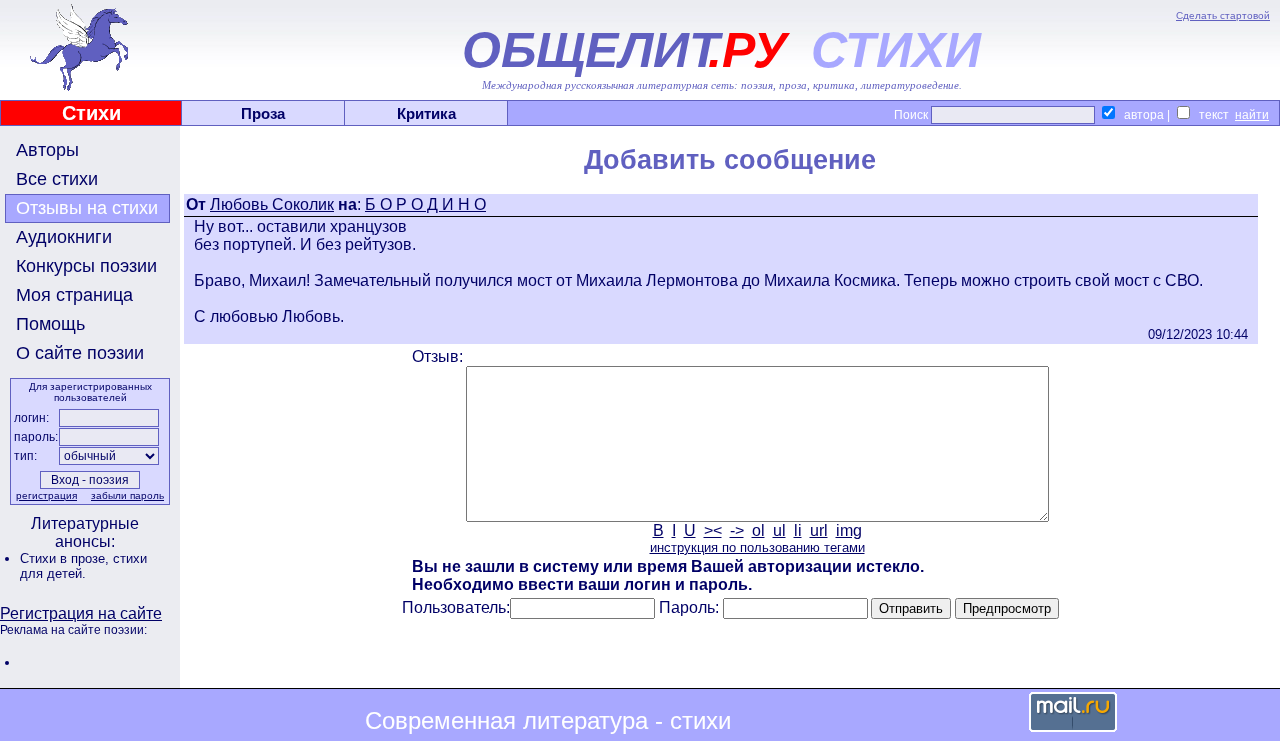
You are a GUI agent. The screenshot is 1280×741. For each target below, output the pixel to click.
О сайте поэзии (80, 353)
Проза (263, 113)
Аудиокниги (64, 237)
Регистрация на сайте (81, 613)
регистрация (46, 495)
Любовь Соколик (272, 204)
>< (713, 530)
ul (779, 530)
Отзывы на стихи (87, 208)
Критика (426, 113)
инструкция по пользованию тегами (757, 547)
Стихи (91, 113)
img (849, 530)
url (819, 530)
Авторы (47, 150)
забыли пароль (127, 495)
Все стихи (57, 179)
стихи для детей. (83, 566)
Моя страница (74, 295)
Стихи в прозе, (66, 558)
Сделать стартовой (1223, 15)
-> (737, 530)
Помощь (50, 324)
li (798, 530)
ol (758, 530)
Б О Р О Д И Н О (425, 204)
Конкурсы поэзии (86, 266)
